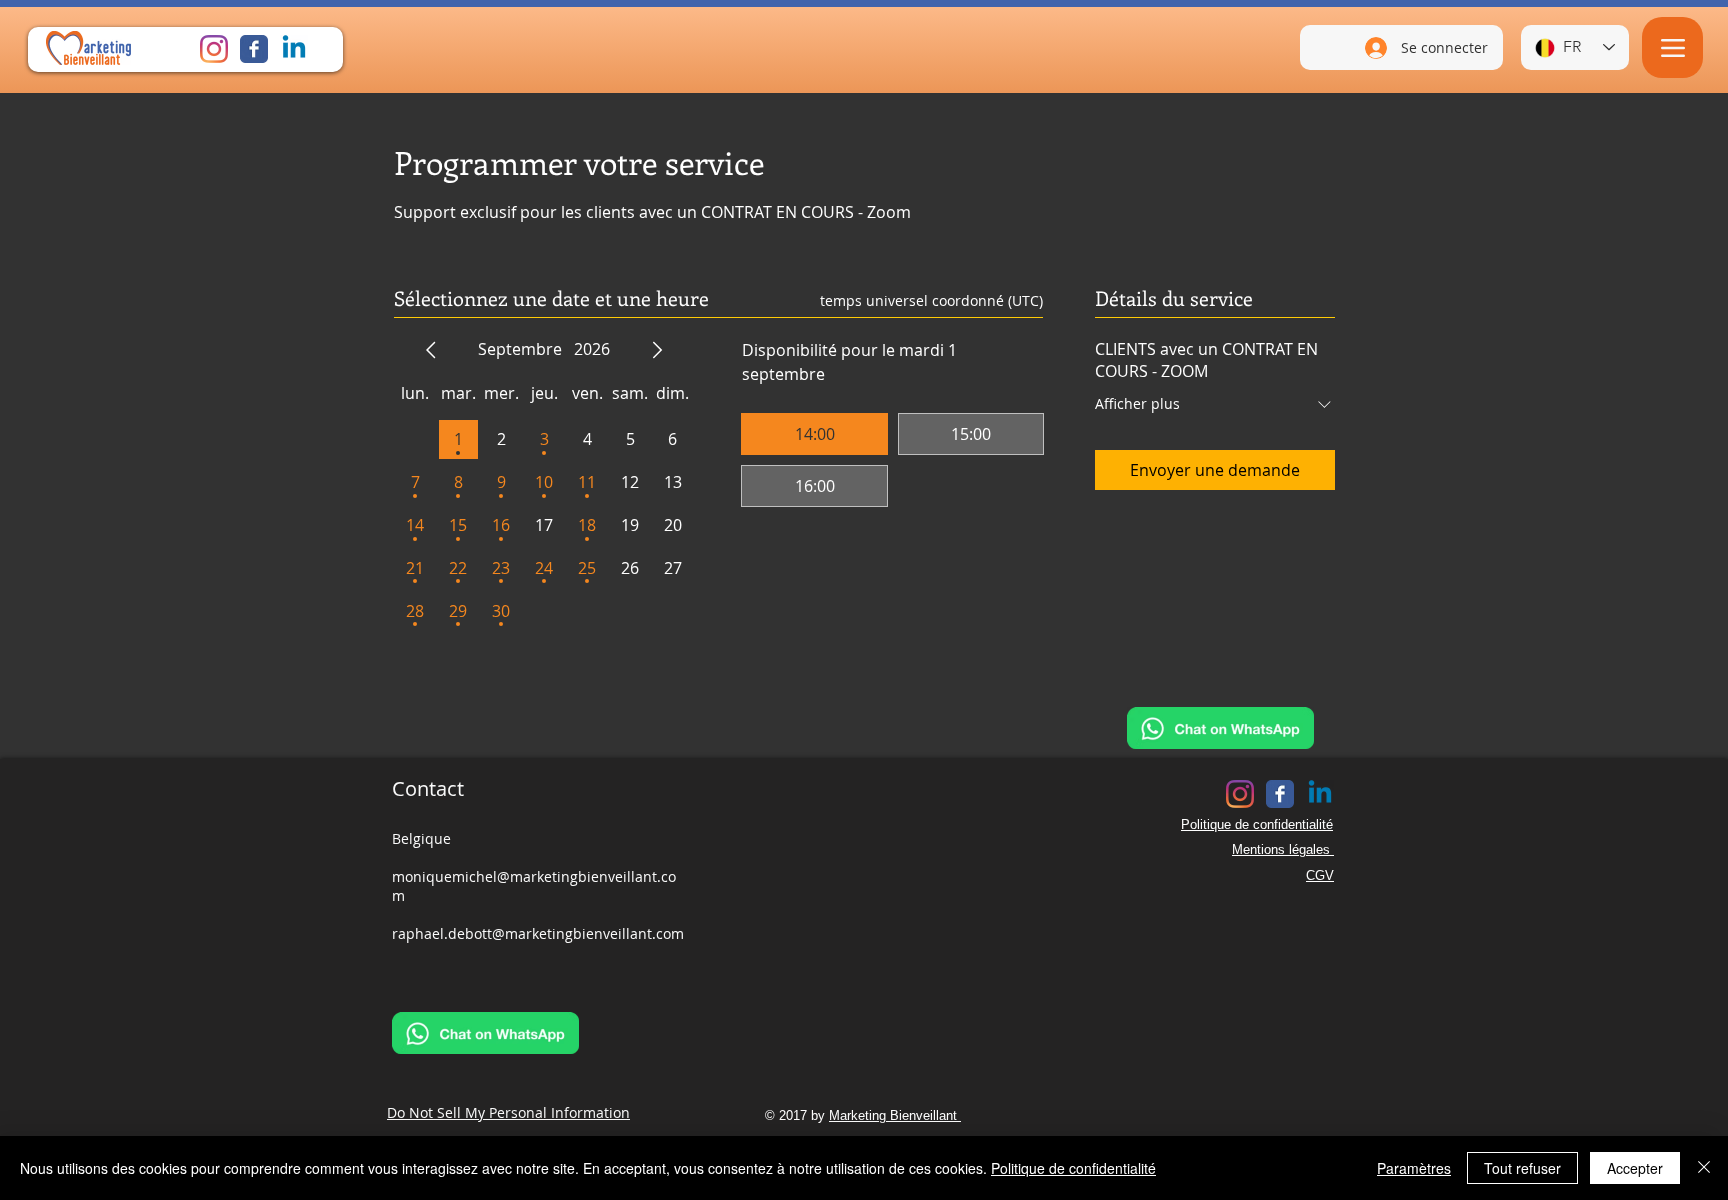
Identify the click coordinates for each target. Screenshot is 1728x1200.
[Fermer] (1704, 1168)
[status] (931, 300)
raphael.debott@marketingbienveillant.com (538, 933)
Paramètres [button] (1414, 1168)
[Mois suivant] (657, 350)
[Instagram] (214, 49)
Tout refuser (1522, 1168)
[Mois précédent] (431, 350)
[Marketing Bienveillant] (294, 49)
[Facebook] (254, 49)
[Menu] (1672, 47)
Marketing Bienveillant (895, 1115)
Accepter (1635, 1168)
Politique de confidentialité (1073, 1168)
